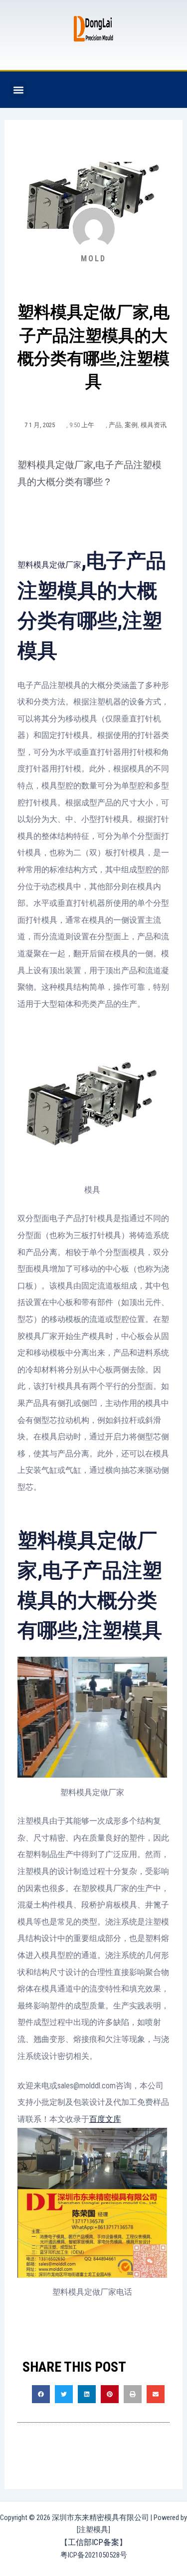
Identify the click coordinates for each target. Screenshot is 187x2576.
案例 (131, 425)
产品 (115, 425)
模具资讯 (154, 425)
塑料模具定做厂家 (49, 565)
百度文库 (105, 2119)
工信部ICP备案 (93, 2542)
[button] (18, 90)
